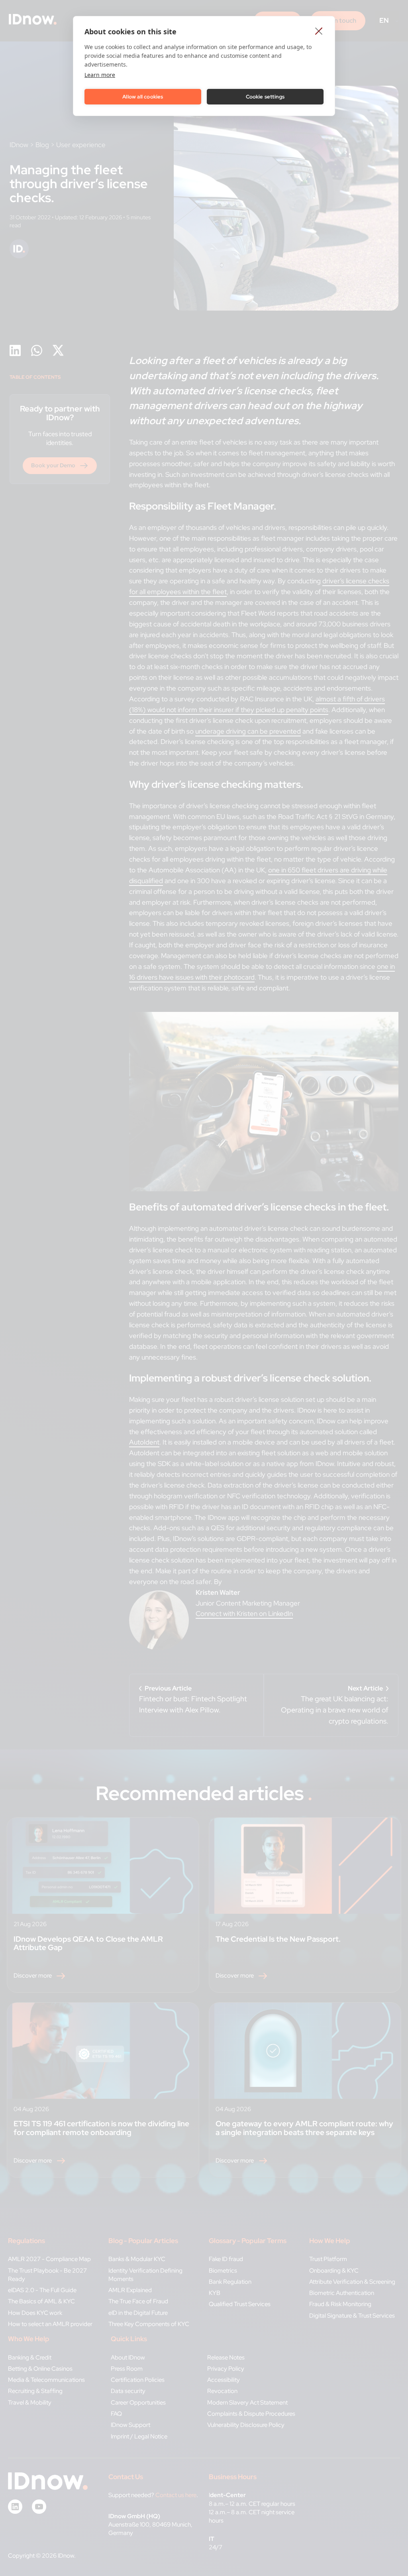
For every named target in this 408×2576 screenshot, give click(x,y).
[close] (319, 31)
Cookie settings (265, 97)
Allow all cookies (143, 97)
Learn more (100, 75)
